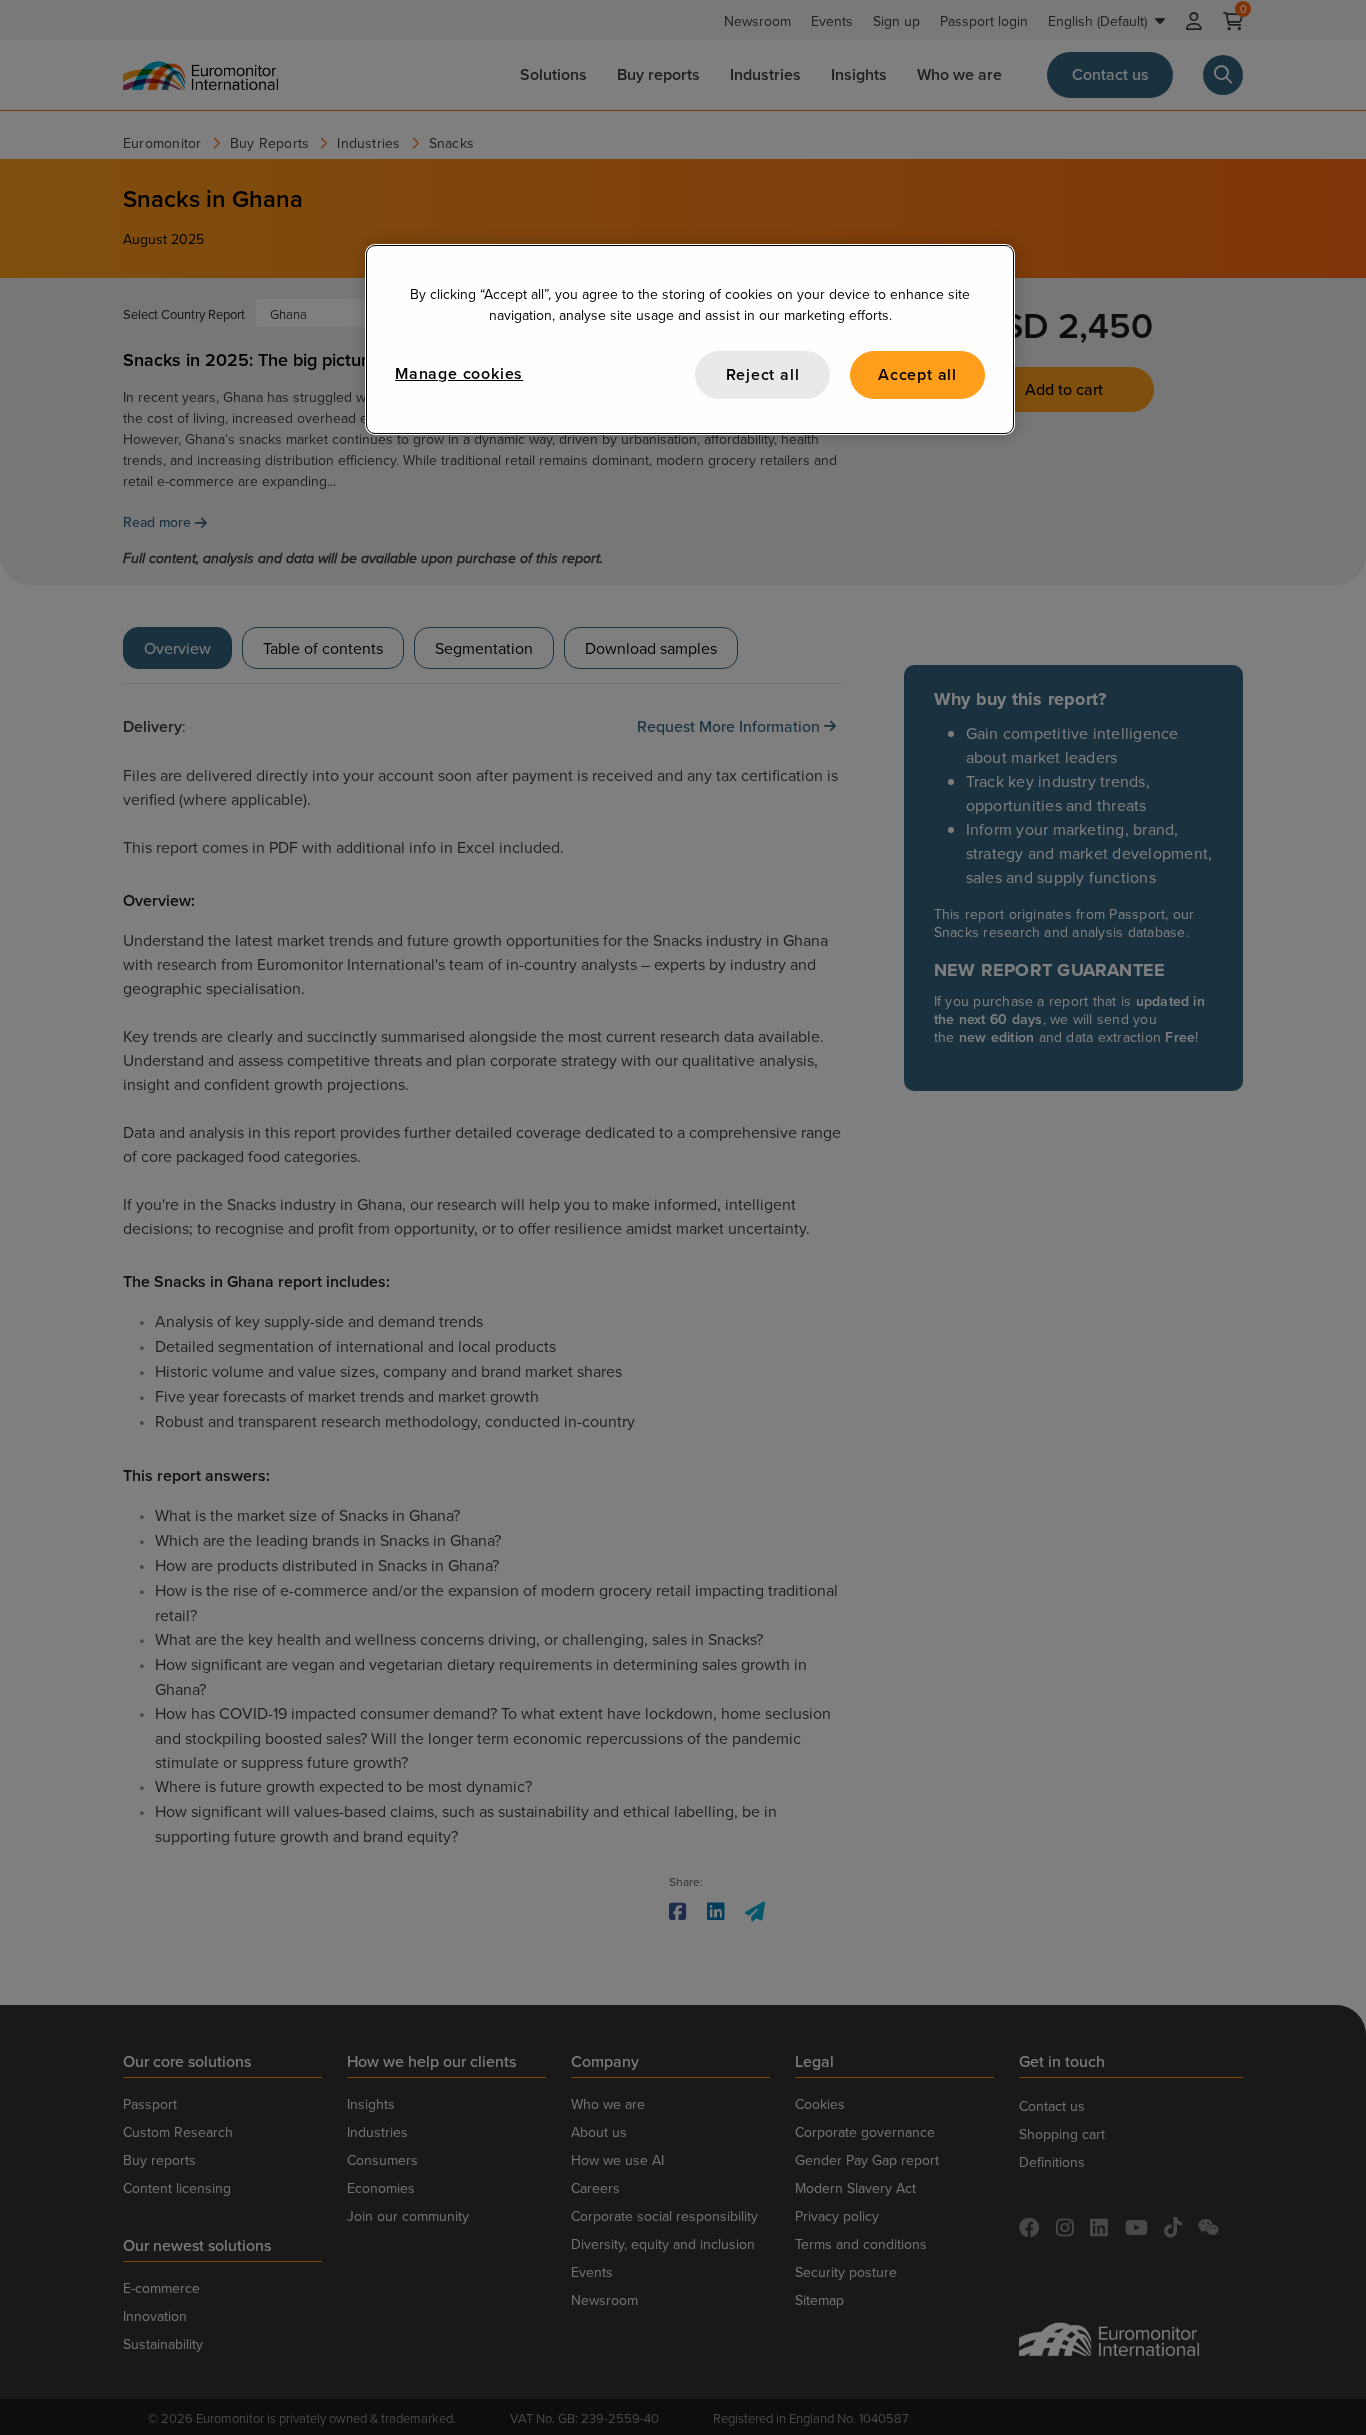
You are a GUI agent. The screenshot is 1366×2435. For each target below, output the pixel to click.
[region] (690, 339)
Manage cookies (459, 373)
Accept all (917, 374)
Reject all (763, 374)
